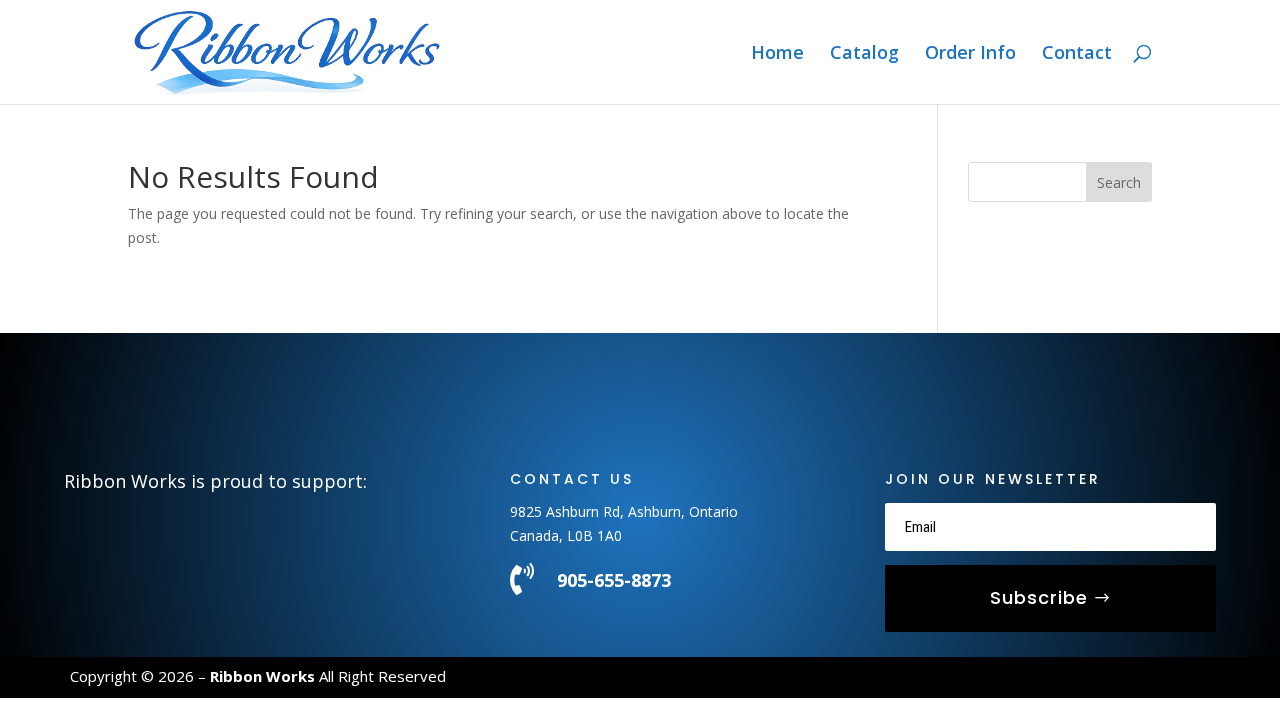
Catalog (864, 54)
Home (777, 54)
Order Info (970, 54)
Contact (1077, 54)
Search (1119, 182)
